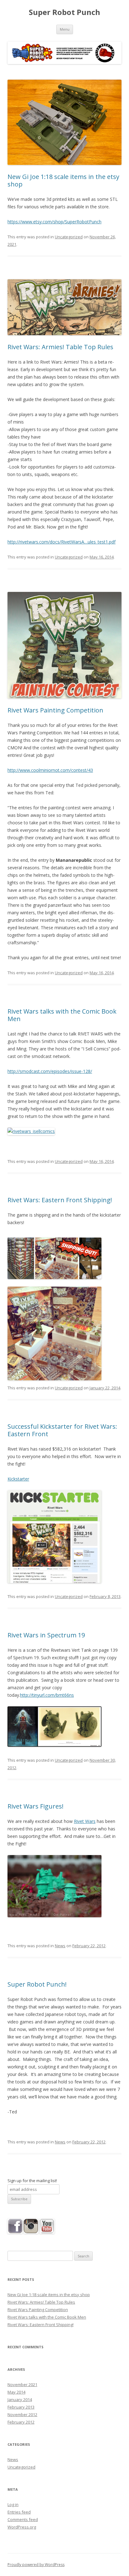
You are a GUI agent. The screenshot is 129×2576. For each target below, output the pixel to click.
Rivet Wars (85, 1821)
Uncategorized (69, 237)
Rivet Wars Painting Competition (55, 710)
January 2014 (20, 2400)
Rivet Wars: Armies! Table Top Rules (60, 347)
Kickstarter (18, 1479)
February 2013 (21, 2407)
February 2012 (21, 2422)
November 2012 (22, 2415)
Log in (13, 2504)
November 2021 (22, 2385)
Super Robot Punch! (37, 1984)
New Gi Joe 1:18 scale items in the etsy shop (63, 180)
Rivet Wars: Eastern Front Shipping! (60, 1200)
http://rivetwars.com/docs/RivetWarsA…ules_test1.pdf (62, 542)
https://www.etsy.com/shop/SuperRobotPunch (54, 222)
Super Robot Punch (64, 12)
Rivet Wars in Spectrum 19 (46, 1635)
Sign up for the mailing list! (32, 2181)
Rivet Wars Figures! (36, 1806)
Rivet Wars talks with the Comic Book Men (62, 1015)
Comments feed (23, 2519)
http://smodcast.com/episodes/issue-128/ (50, 1071)
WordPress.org (22, 2527)
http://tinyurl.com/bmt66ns (47, 1695)
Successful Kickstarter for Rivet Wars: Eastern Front (62, 1430)
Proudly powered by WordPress (36, 2565)
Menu (65, 29)
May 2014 (16, 2392)
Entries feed (19, 2512)
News (60, 1946)
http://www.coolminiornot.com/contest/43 (50, 770)
